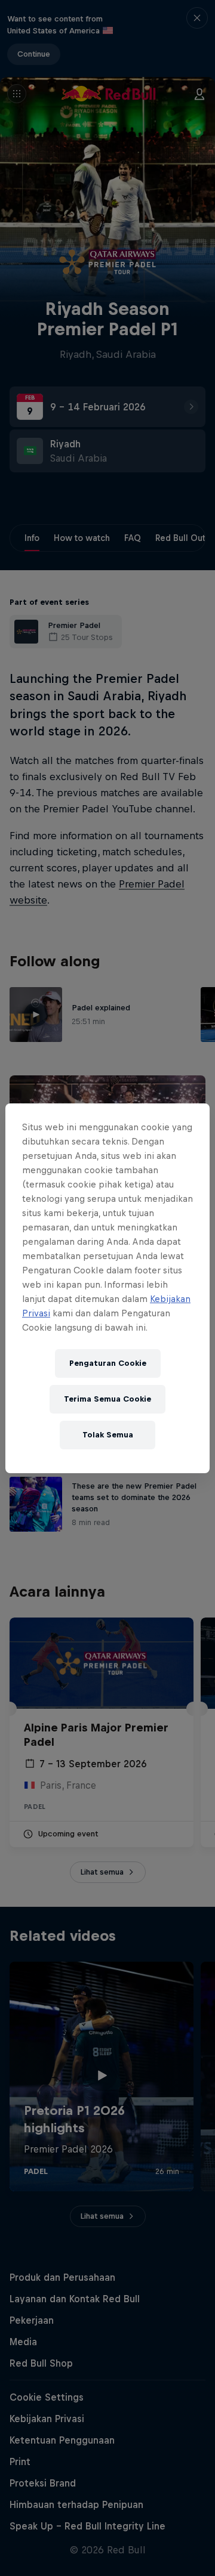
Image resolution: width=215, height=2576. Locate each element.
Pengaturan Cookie (108, 1363)
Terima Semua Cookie (107, 1399)
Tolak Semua (108, 1435)
